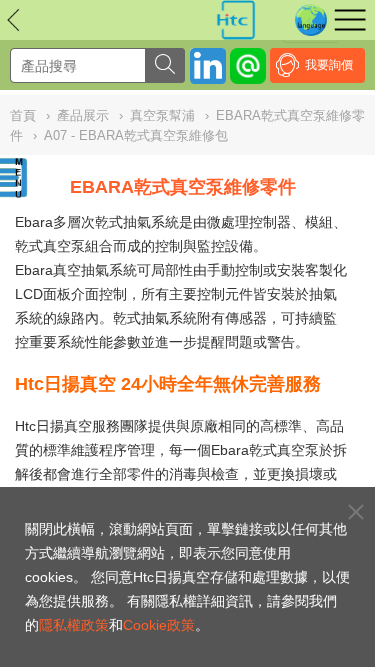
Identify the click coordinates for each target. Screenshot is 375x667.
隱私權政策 (74, 625)
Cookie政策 (159, 625)
